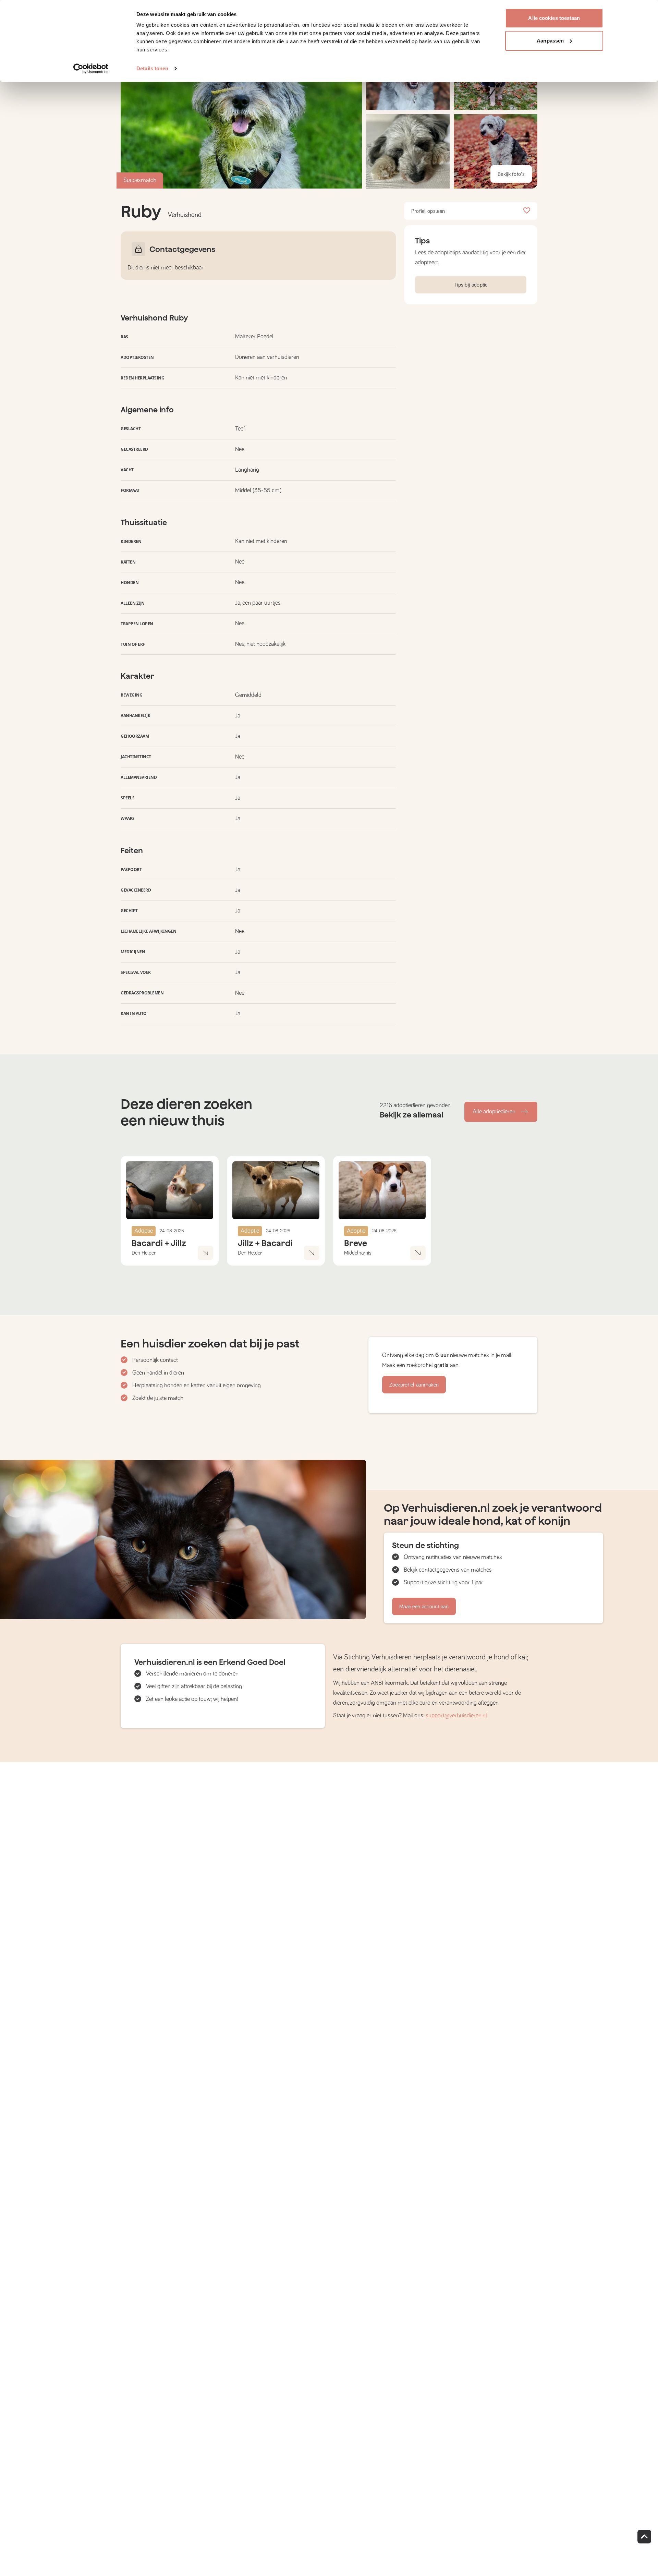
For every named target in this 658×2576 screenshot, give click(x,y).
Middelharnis (358, 1253)
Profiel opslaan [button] (428, 211)
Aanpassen (550, 41)
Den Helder (144, 1253)
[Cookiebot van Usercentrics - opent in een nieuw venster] (91, 69)
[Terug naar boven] (644, 2537)
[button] (408, 151)
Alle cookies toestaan (554, 18)
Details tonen (152, 68)
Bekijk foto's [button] (511, 174)
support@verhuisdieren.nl (456, 1716)
